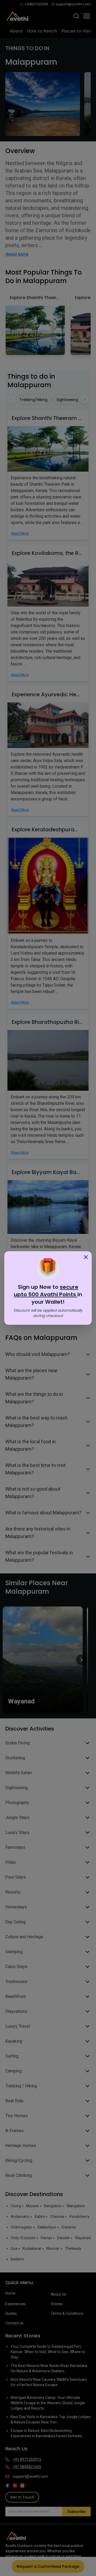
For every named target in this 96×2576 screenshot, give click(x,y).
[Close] (86, 1257)
